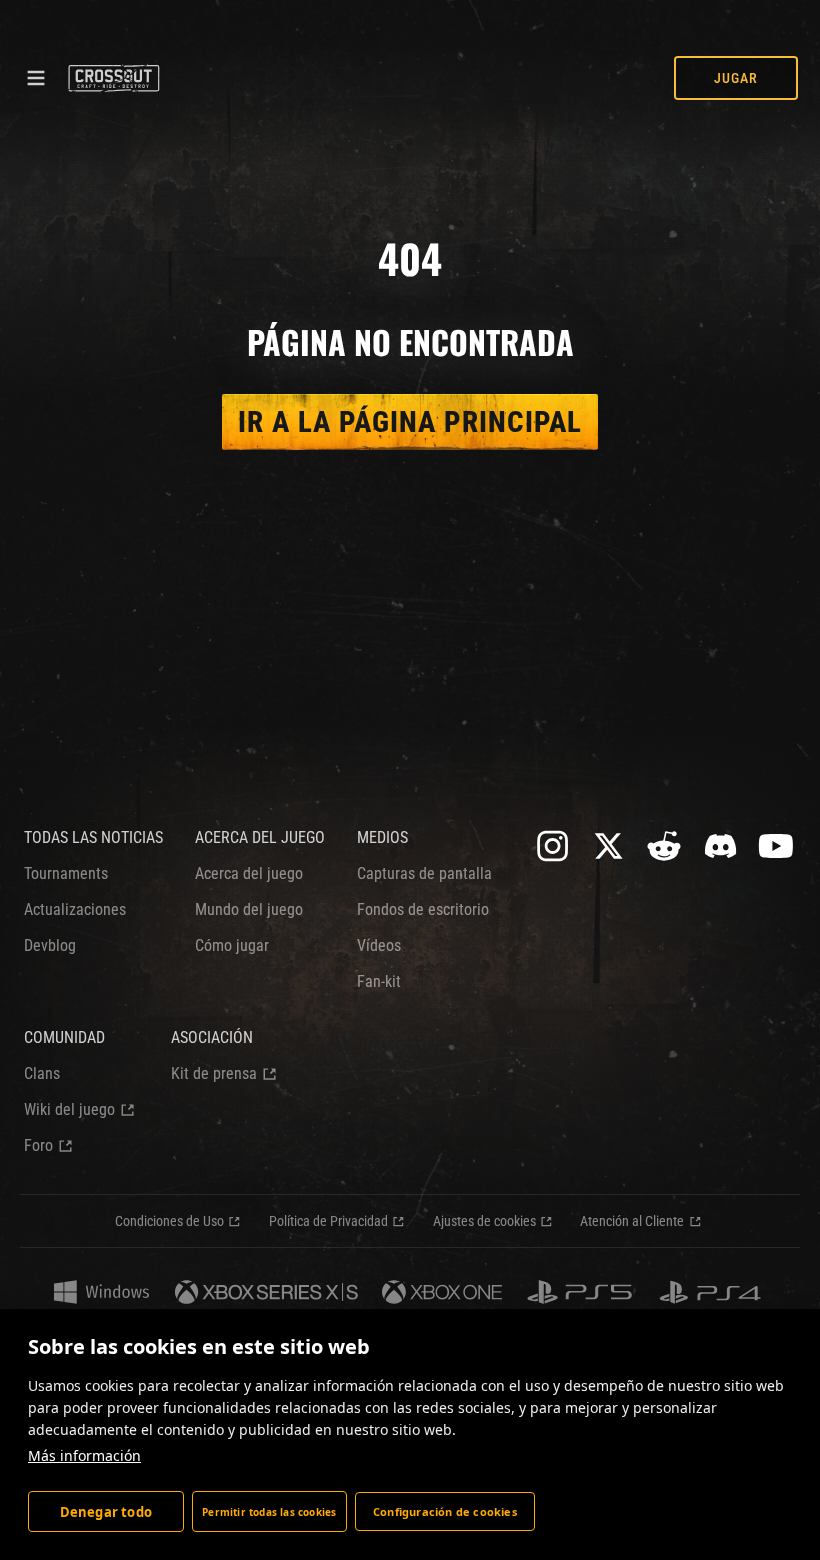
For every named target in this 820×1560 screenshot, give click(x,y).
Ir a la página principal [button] (410, 422)
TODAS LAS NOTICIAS (93, 837)
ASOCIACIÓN (212, 1037)
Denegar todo (106, 1512)
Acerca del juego (249, 873)
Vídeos (379, 945)
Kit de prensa (214, 1073)
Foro (38, 1145)
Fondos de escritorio (423, 909)
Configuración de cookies (445, 1511)
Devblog (50, 945)
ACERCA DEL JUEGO (260, 837)
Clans (42, 1073)
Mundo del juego (249, 909)
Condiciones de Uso (169, 1221)
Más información (84, 1455)
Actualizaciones (75, 909)
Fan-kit (379, 981)
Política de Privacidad (328, 1221)
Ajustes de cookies (484, 1221)
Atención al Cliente (632, 1221)
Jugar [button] (736, 78)
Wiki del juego (69, 1109)
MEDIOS (382, 837)
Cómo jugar (232, 945)
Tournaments (66, 873)
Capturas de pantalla (424, 873)
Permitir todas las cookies (269, 1512)
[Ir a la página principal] (113, 78)
